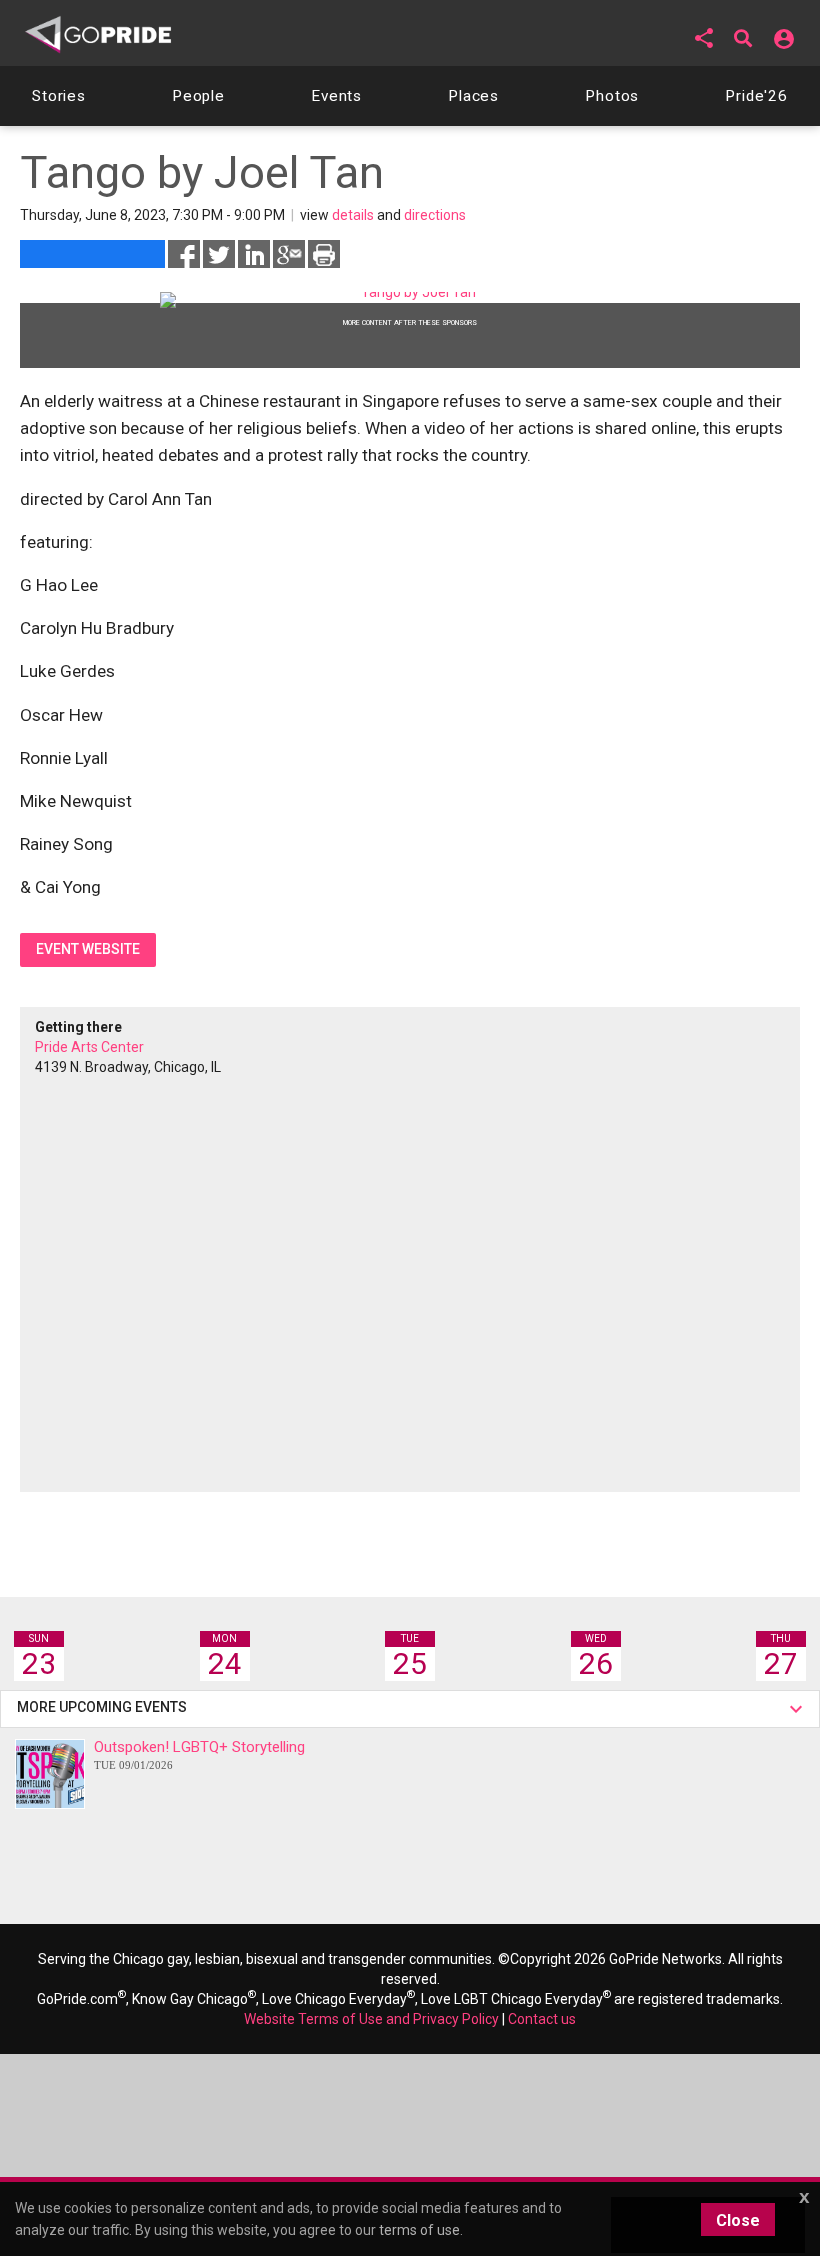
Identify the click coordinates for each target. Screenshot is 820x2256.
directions (435, 215)
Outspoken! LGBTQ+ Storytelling (199, 1754)
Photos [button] (612, 96)
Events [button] (336, 96)
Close (738, 2220)
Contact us (542, 2019)
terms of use (419, 2230)
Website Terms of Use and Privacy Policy (371, 2019)
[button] (704, 38)
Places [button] (473, 96)
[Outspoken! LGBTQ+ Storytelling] (50, 1774)
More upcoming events (105, 1707)
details (353, 215)
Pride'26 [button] (756, 96)
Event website (88, 949)
